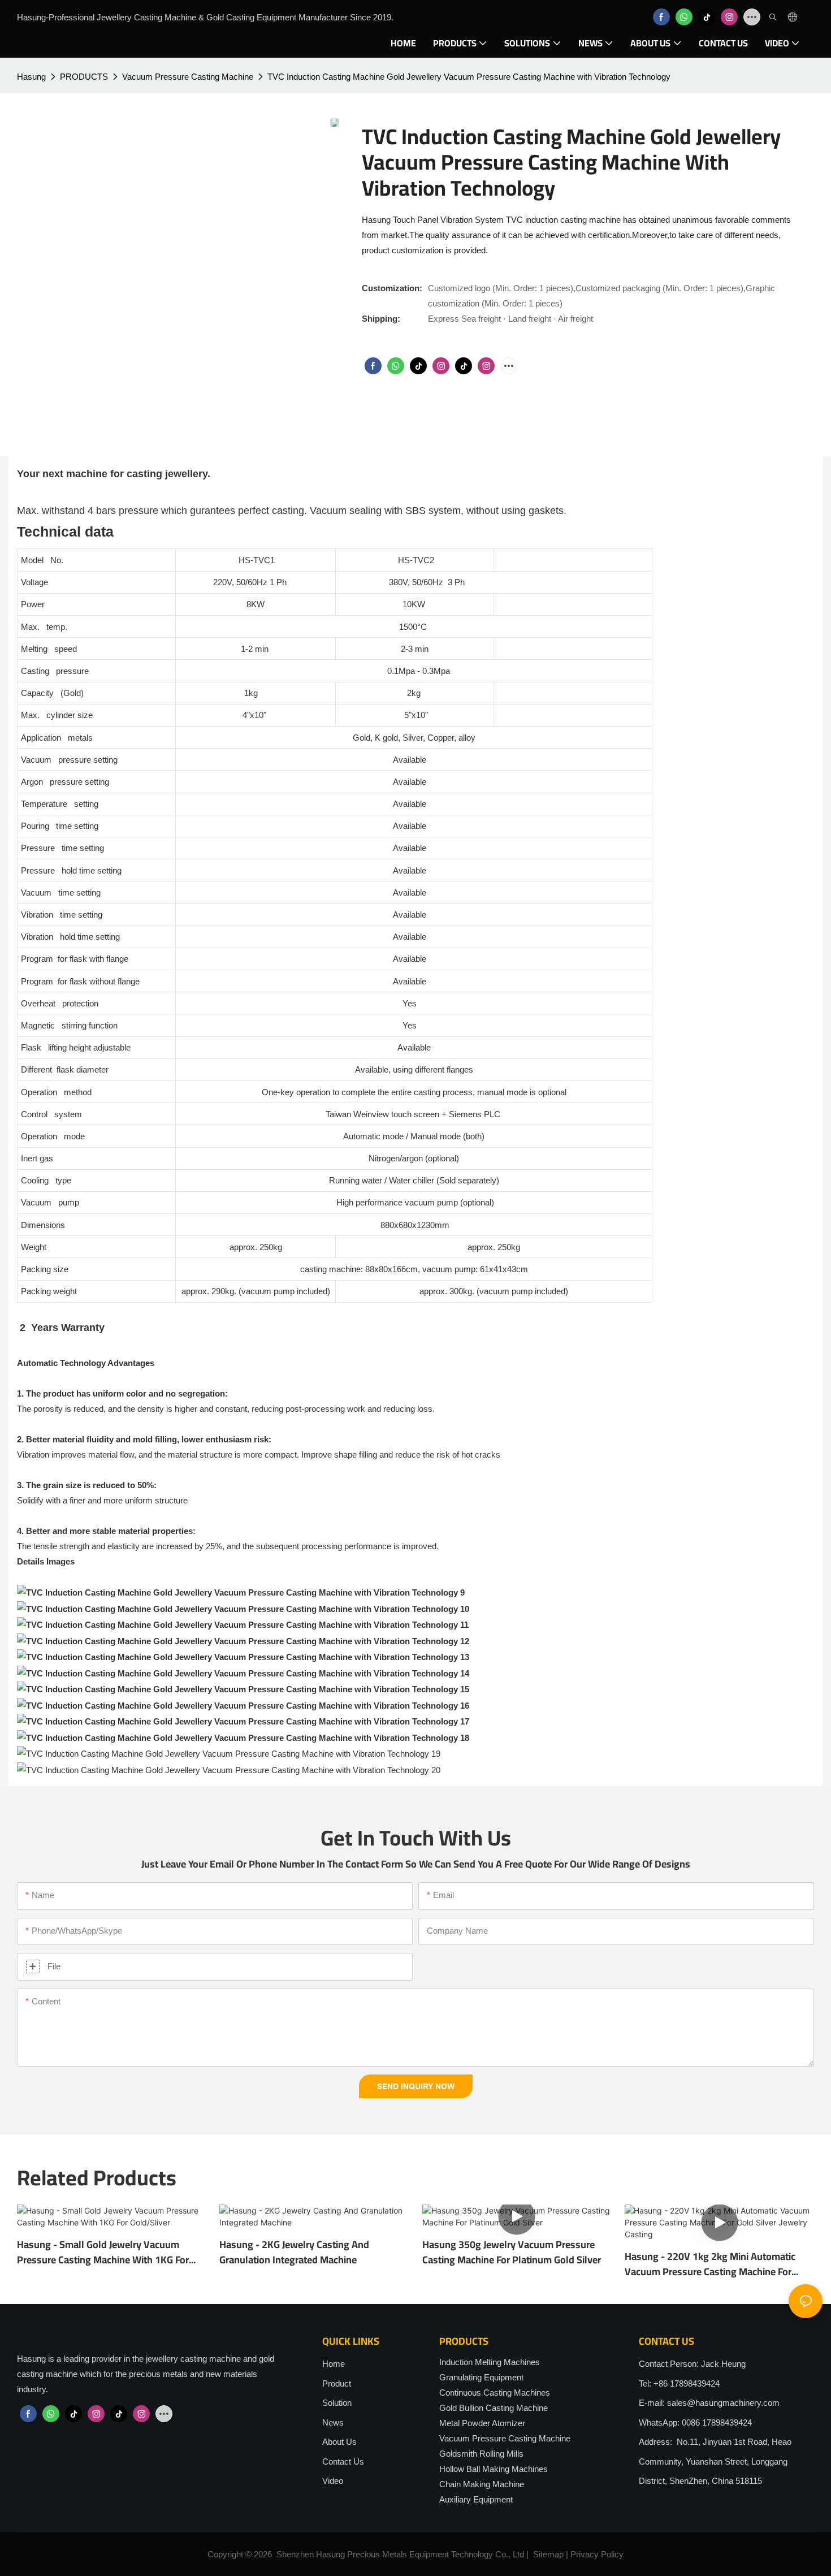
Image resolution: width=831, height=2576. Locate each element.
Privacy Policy (597, 2554)
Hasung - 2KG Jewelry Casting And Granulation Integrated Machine (294, 2252)
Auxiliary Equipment (476, 2499)
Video (333, 2481)
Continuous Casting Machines (495, 2393)
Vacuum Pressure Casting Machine (188, 77)
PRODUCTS (84, 77)
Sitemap (548, 2554)
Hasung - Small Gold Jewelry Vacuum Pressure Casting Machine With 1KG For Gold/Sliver (103, 2252)
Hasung (31, 77)
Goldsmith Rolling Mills (481, 2454)
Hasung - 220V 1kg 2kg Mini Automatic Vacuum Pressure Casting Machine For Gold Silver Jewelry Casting (710, 2264)
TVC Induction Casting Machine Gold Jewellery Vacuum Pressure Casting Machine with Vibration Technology (469, 77)
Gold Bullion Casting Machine (494, 2408)
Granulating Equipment (481, 2377)
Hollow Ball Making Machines (494, 2469)
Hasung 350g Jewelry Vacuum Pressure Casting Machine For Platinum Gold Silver (512, 2252)
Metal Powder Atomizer (482, 2423)
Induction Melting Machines (490, 2362)
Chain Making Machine (482, 2484)
